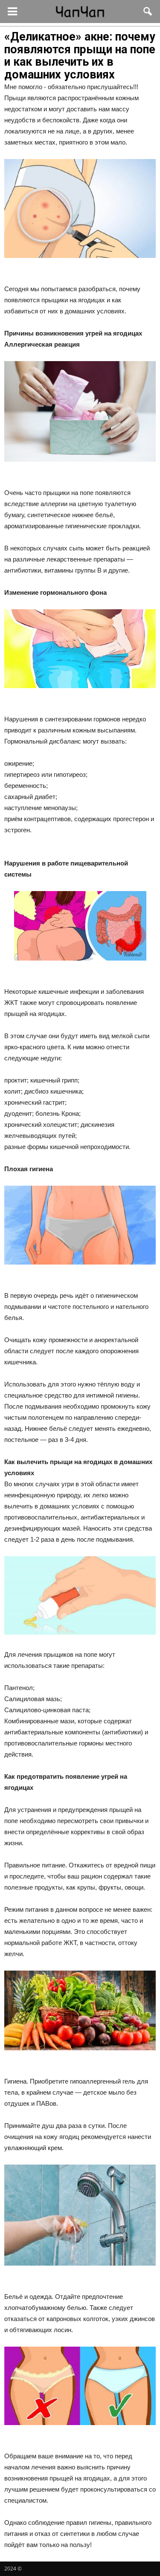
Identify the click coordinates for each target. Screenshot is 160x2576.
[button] (148, 12)
